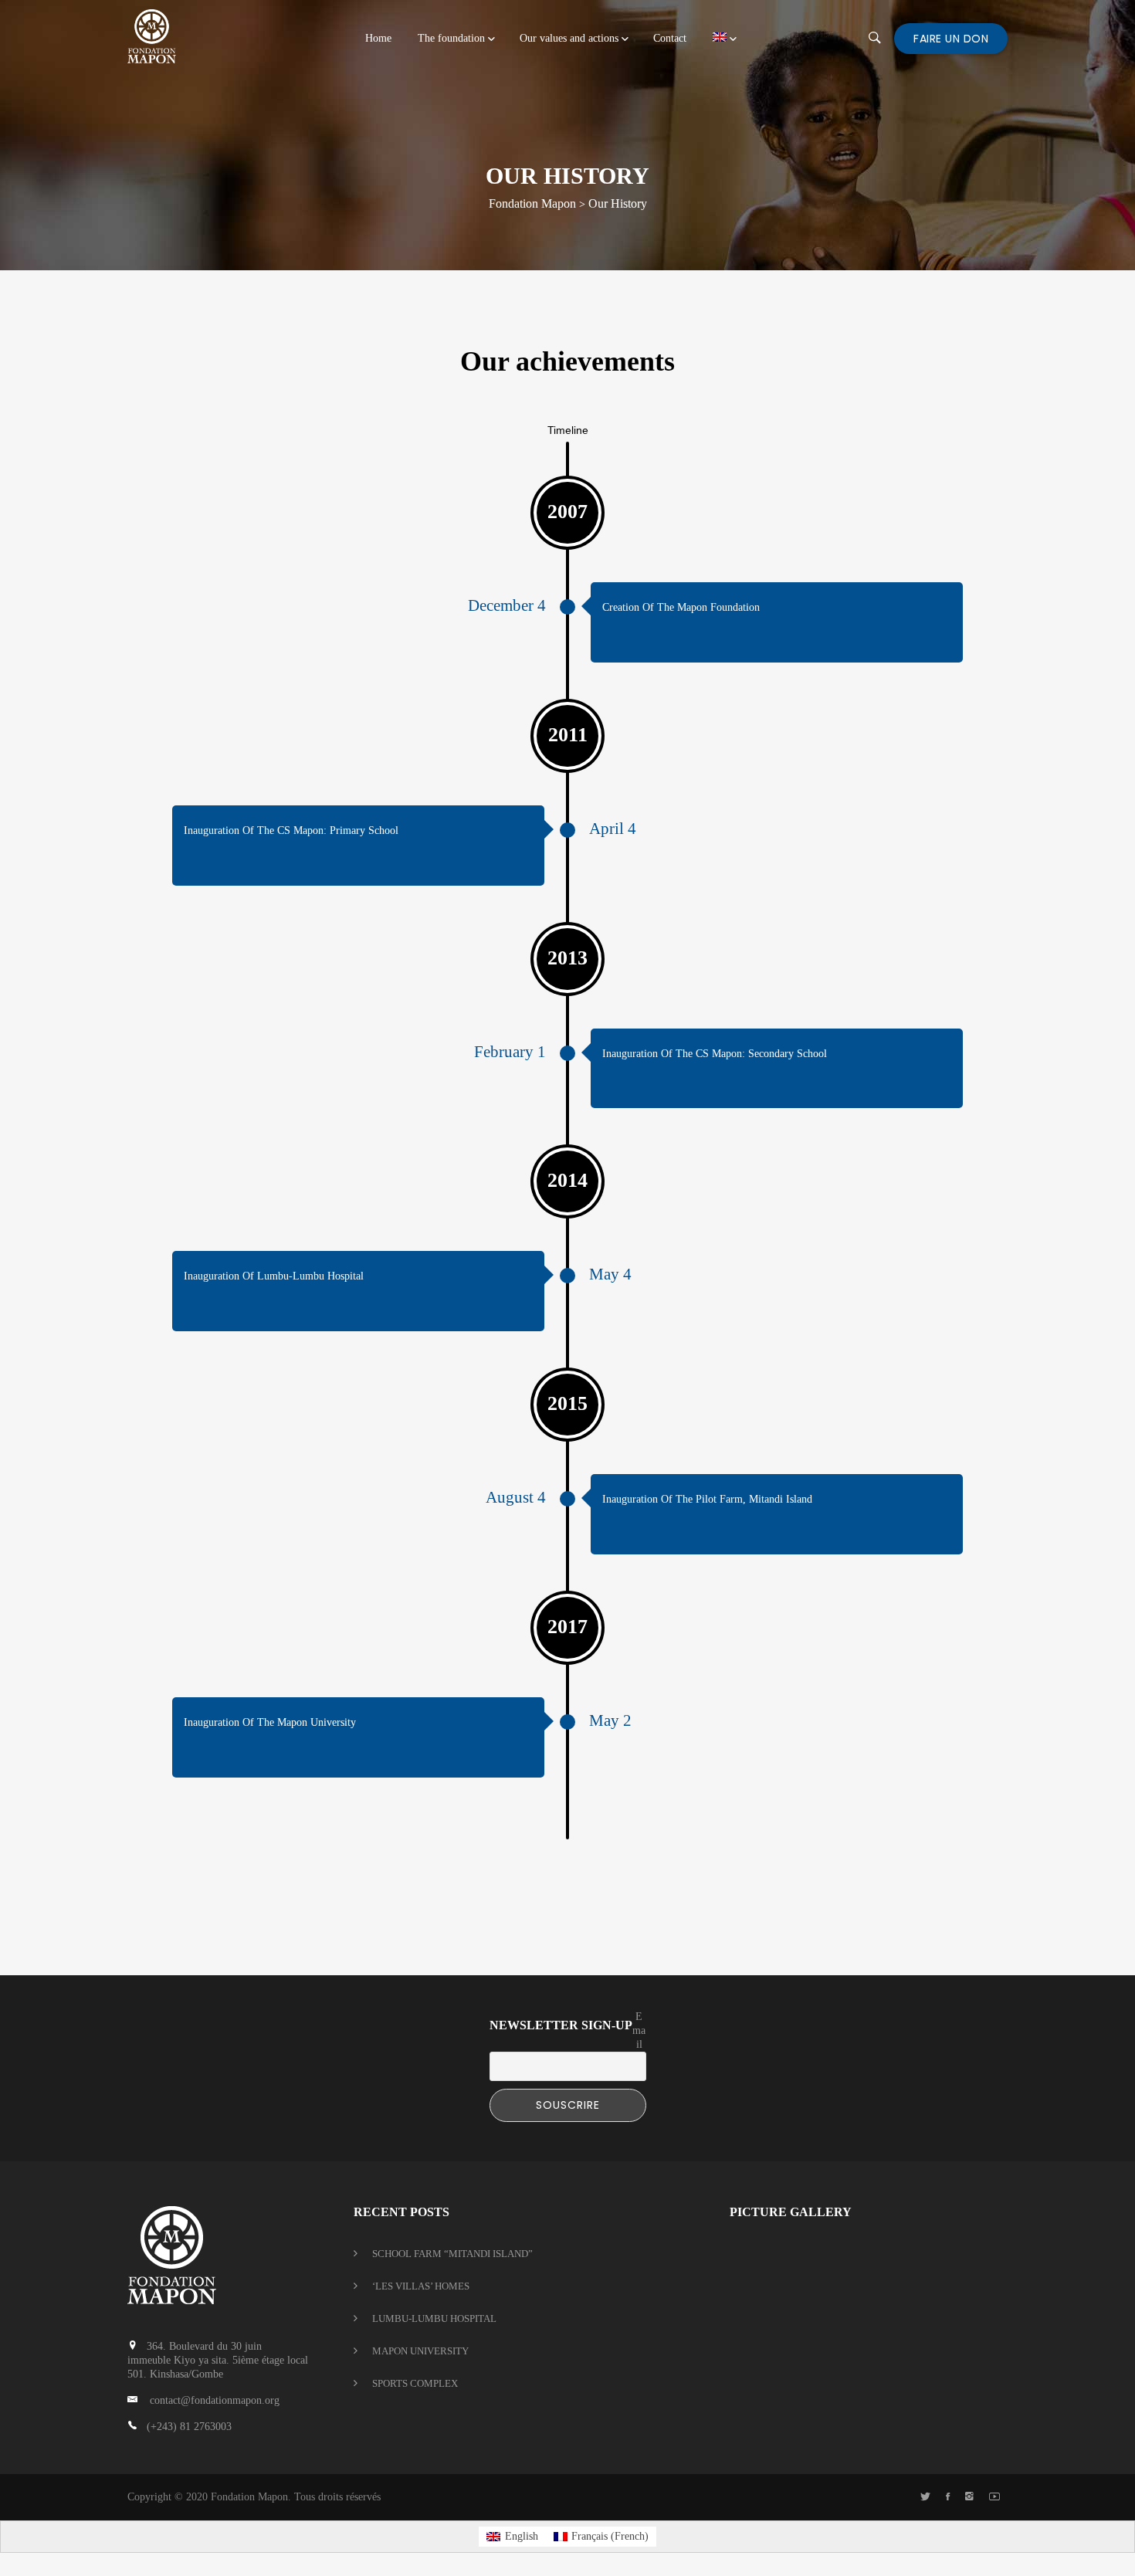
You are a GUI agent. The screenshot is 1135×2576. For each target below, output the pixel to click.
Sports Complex (415, 2383)
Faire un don (951, 39)
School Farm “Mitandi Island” (452, 2254)
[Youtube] (994, 2497)
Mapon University (420, 2351)
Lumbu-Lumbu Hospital (434, 2318)
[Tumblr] (969, 2497)
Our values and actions (569, 38)
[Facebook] (948, 2497)
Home (378, 38)
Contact (670, 38)
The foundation (451, 38)
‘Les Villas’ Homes (421, 2286)
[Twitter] (925, 2497)
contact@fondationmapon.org (215, 2400)
